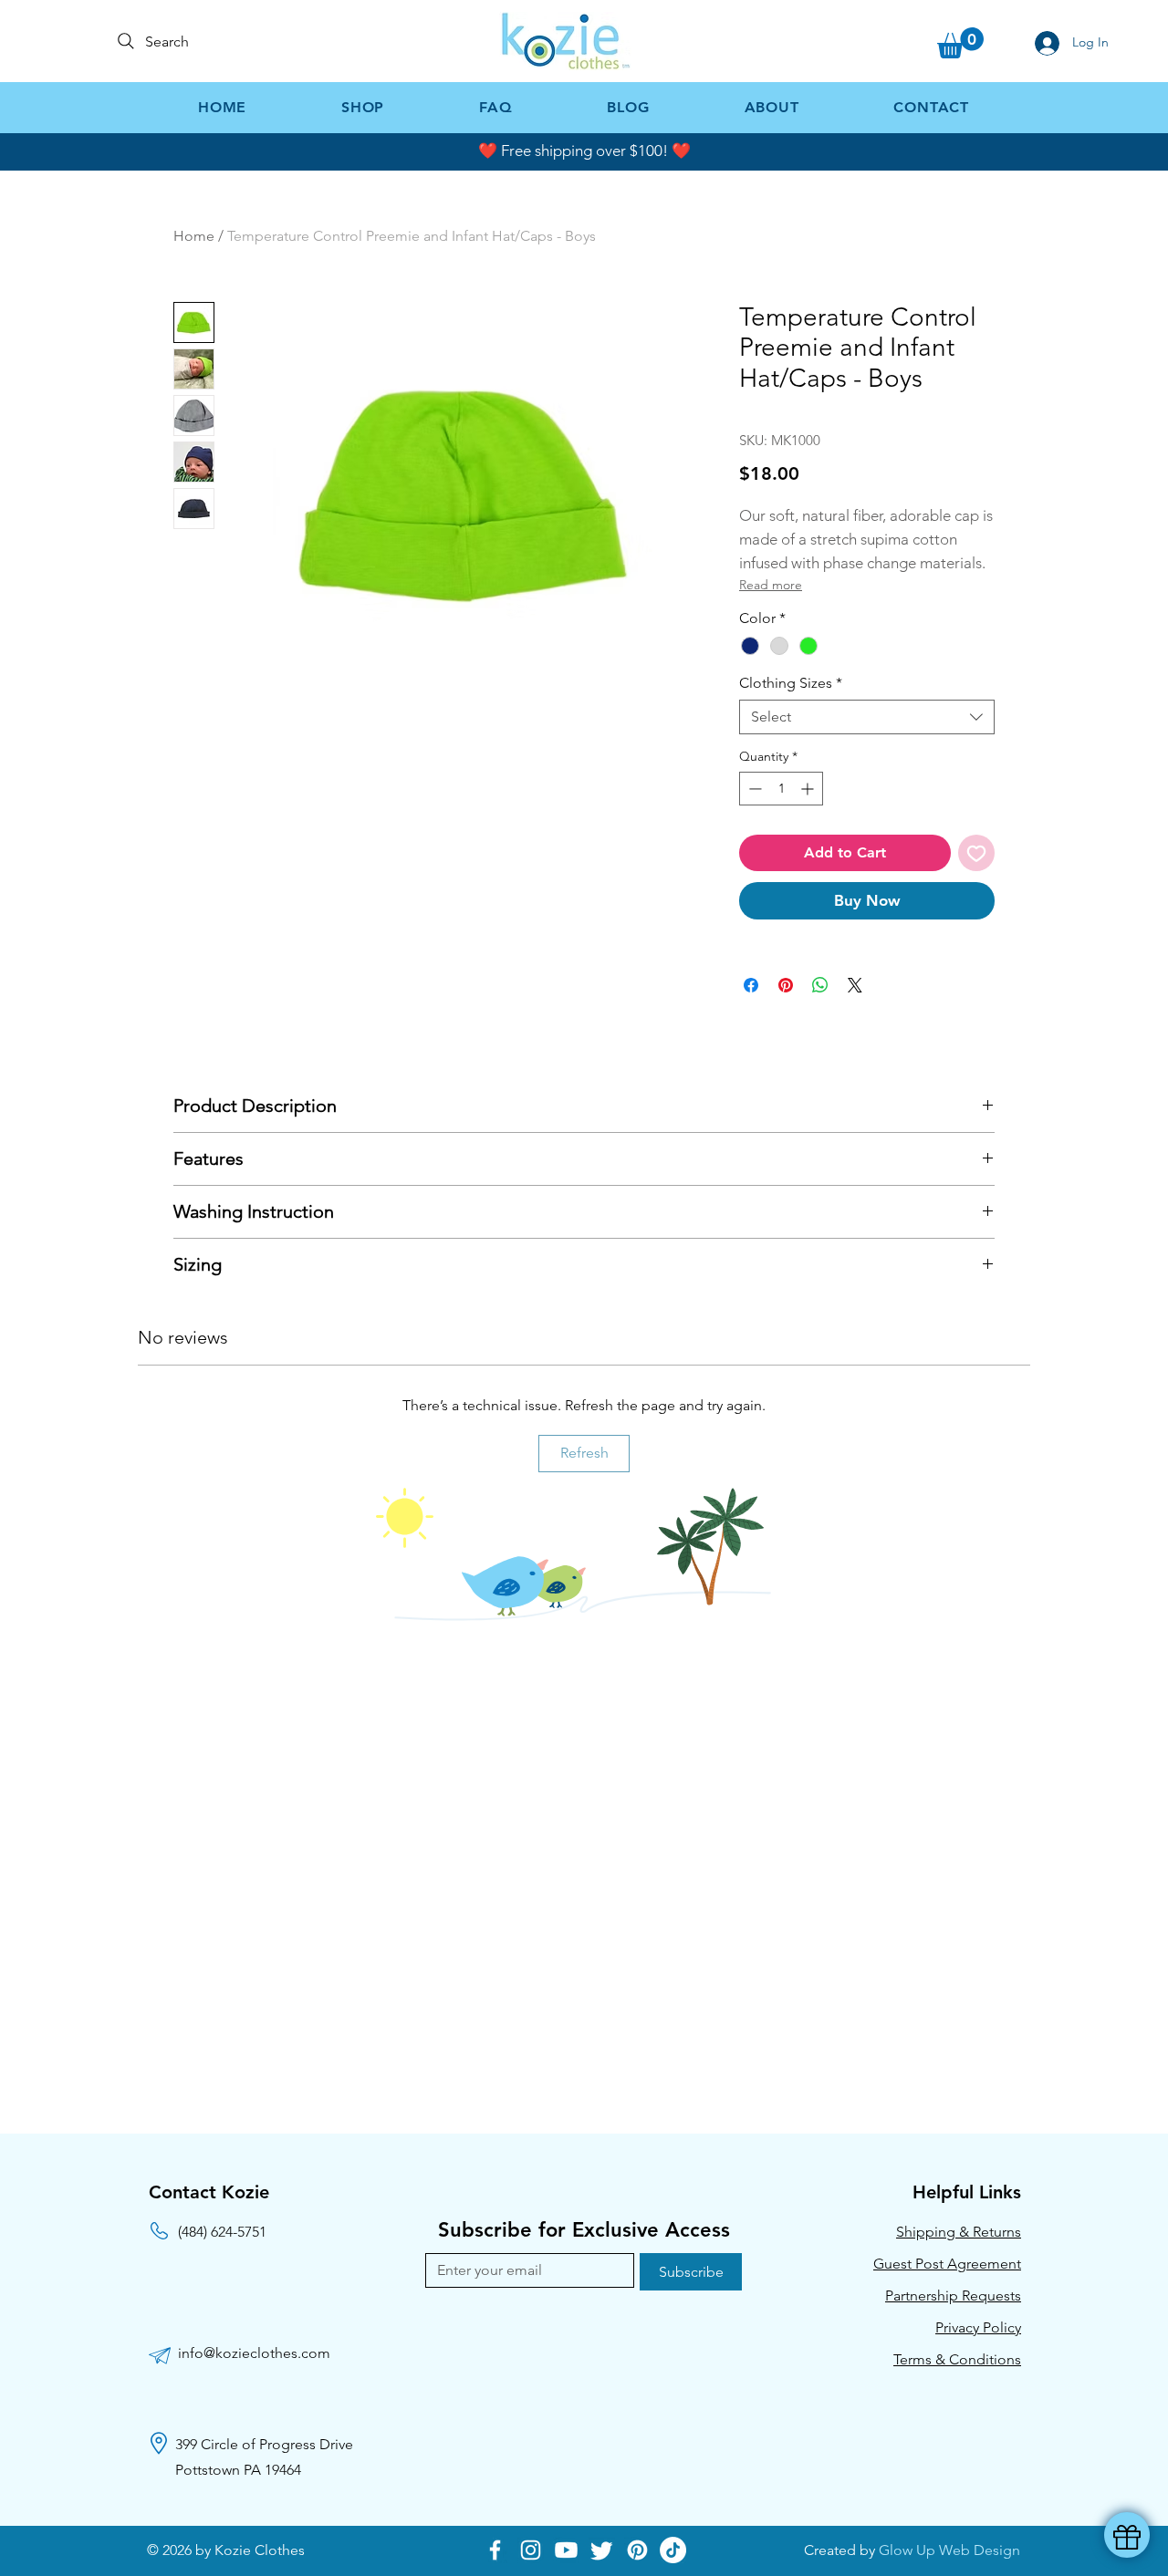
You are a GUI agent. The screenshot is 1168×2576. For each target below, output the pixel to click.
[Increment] (809, 789)
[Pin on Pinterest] (786, 985)
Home (194, 236)
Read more (771, 585)
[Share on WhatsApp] (820, 985)
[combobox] (867, 717)
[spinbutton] (781, 789)
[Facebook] (495, 2550)
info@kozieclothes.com (254, 2353)
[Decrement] (753, 789)
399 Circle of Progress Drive (264, 2444)
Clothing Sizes (791, 683)
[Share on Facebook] (751, 985)
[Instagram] (531, 2550)
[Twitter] (602, 2550)
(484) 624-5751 (222, 2232)
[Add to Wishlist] (976, 853)
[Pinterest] (637, 2550)
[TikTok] (673, 2550)
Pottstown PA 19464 (238, 2470)
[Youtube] (566, 2550)
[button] (960, 43)
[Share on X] (855, 985)
